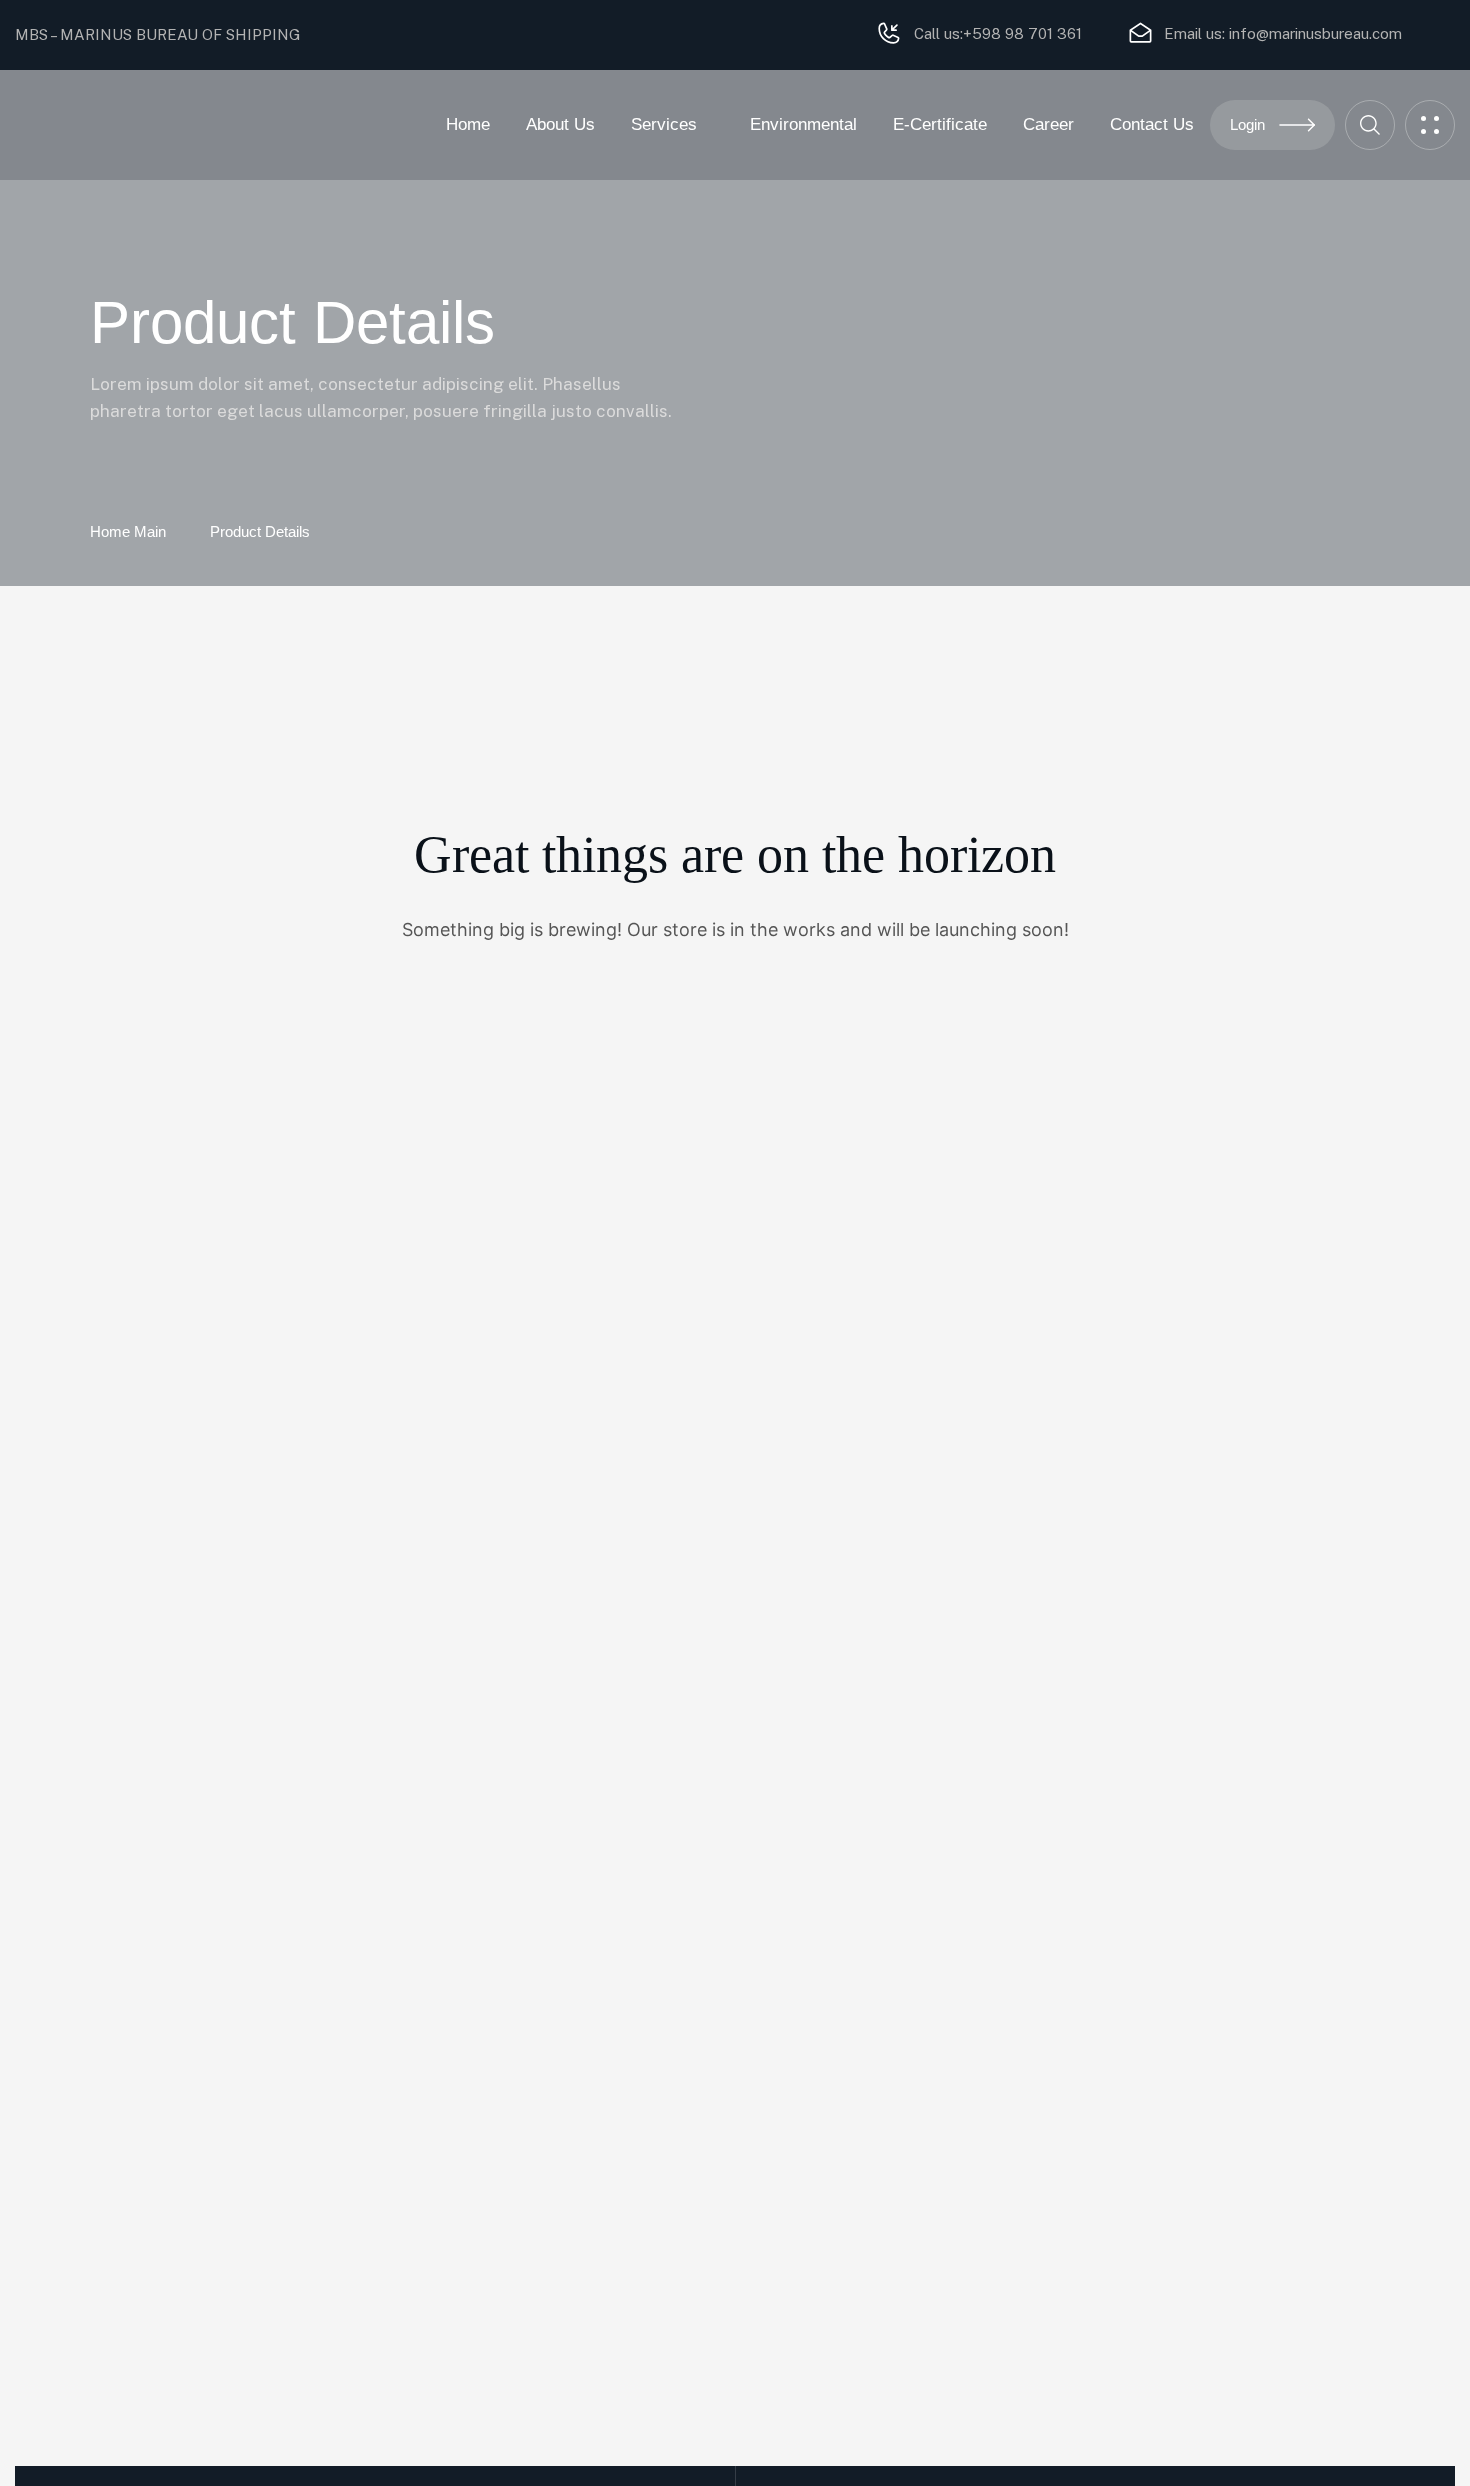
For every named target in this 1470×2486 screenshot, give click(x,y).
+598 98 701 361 (1022, 33)
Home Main (128, 531)
